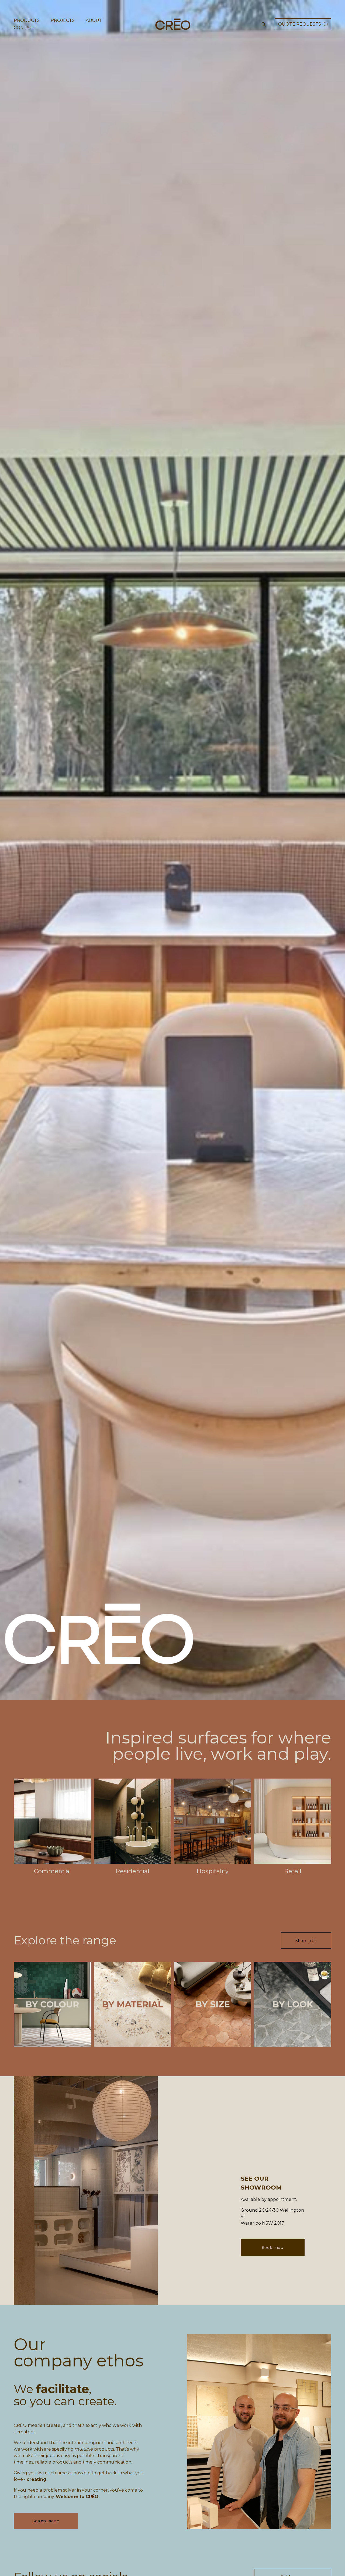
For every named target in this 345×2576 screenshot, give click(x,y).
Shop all (306, 1941)
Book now (272, 2248)
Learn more (46, 2521)
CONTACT (25, 28)
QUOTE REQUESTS (303, 24)
